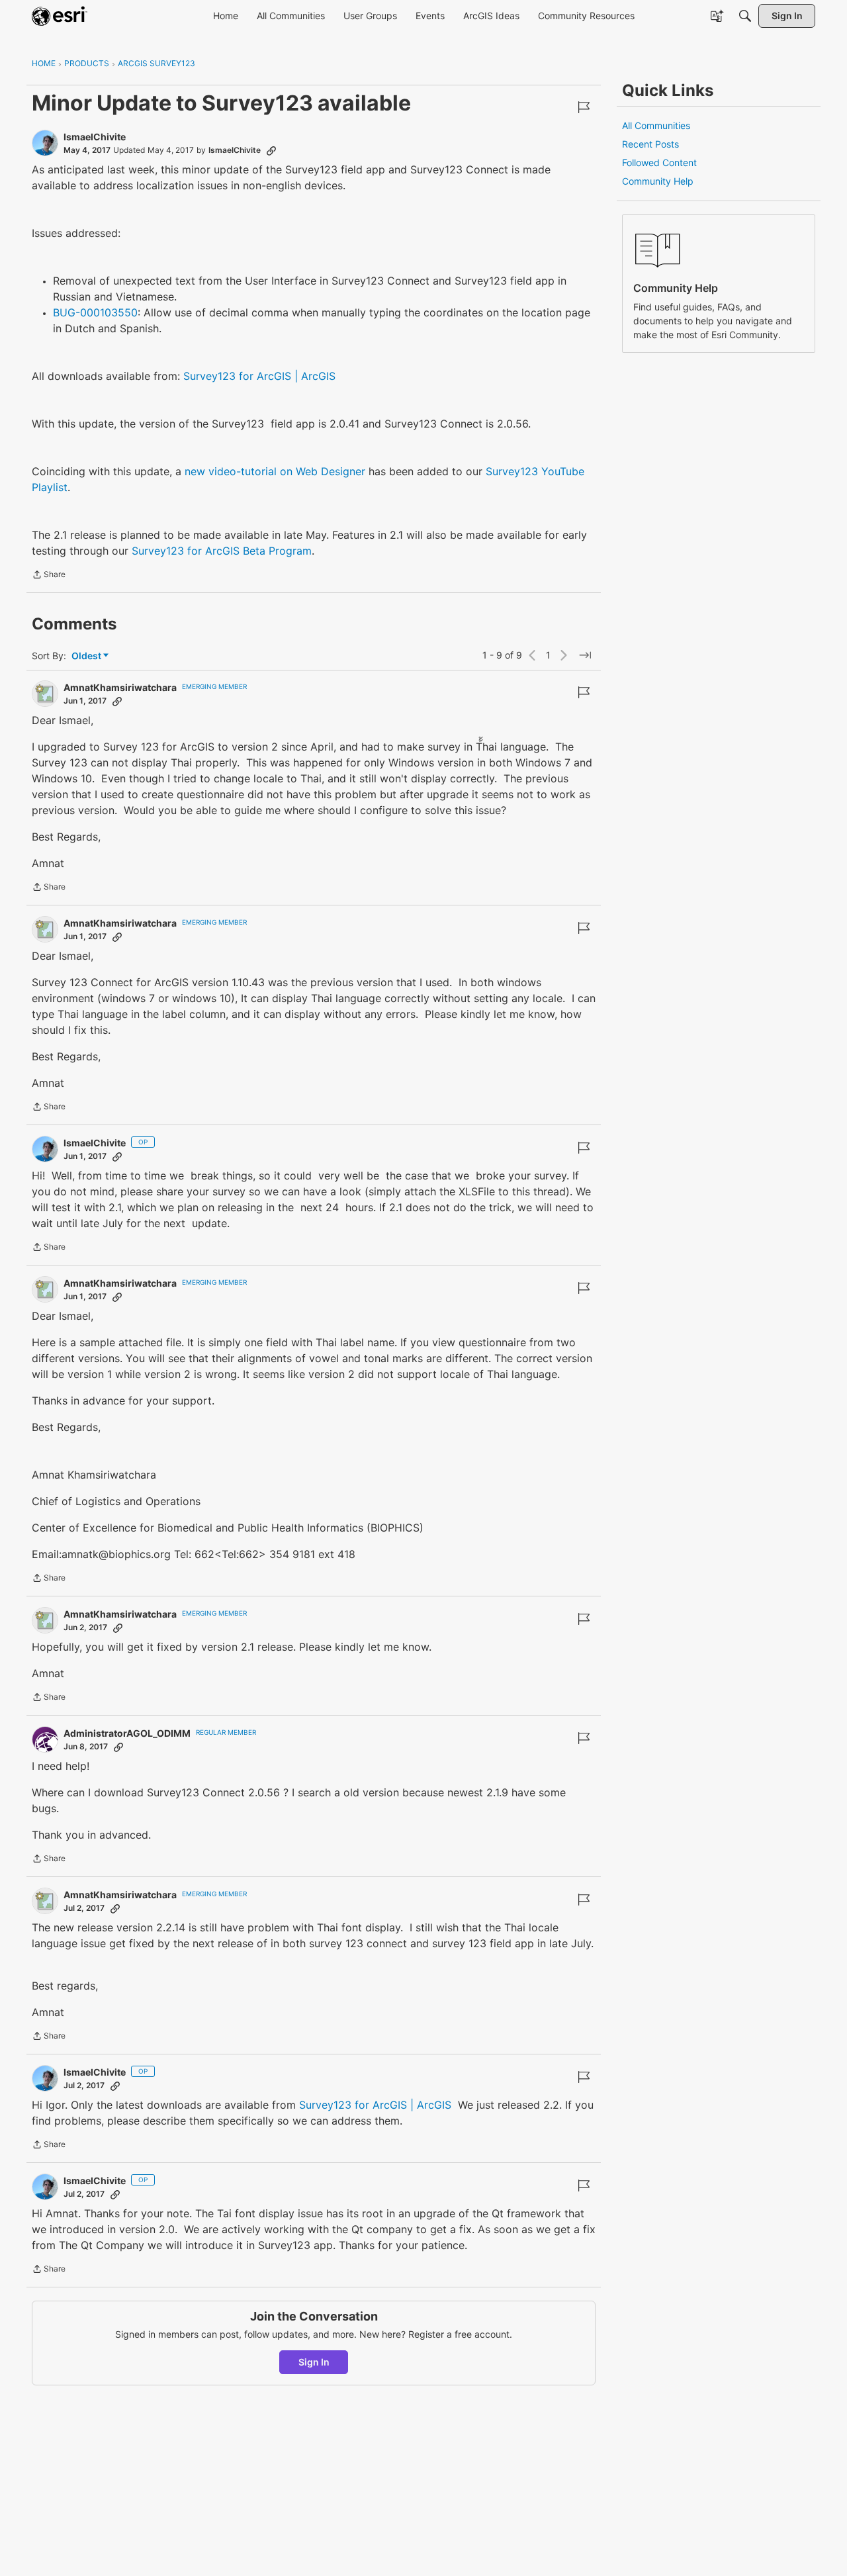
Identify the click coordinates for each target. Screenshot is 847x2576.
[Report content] (584, 107)
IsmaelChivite (95, 137)
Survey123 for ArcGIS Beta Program (222, 551)
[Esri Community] (60, 16)
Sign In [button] (314, 2362)
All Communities (656, 125)
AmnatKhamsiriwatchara (120, 687)
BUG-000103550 (95, 312)
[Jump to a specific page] (585, 655)
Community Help (658, 181)
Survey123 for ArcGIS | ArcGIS (259, 376)
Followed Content (659, 162)
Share (49, 576)
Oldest (87, 656)
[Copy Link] (271, 150)
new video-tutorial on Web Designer (275, 471)
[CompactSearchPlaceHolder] (745, 16)
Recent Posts (650, 144)
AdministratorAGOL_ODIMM (127, 1733)
